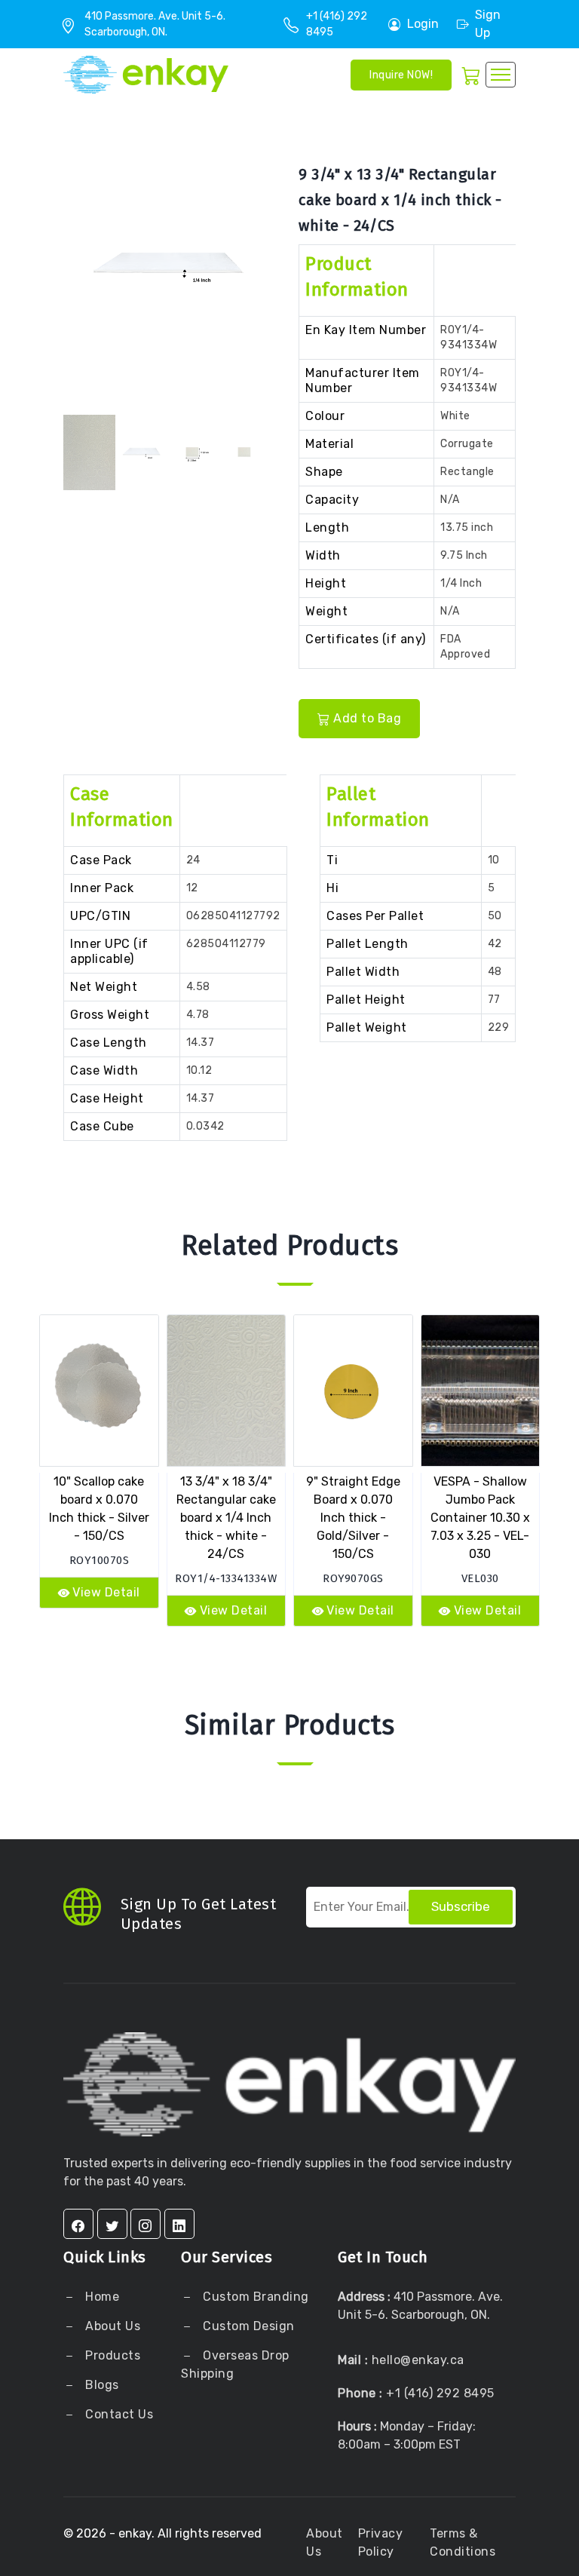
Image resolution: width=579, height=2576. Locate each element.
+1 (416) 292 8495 (440, 2393)
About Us (112, 2326)
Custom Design (247, 2326)
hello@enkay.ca (418, 2360)
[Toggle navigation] (501, 75)
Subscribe (461, 1906)
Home (101, 2297)
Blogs (102, 2385)
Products (113, 2355)
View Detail (106, 1592)
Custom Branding (254, 2297)
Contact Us (118, 2414)
